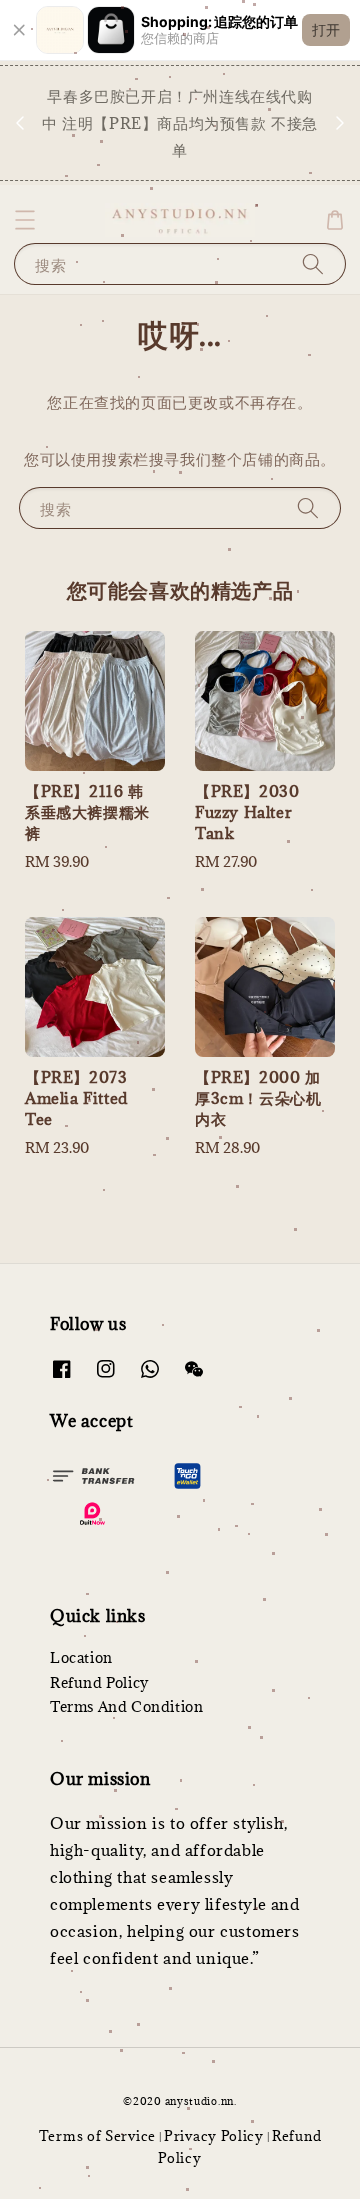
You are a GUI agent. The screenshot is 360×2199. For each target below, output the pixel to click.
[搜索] (313, 263)
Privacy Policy (214, 2136)
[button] (25, 220)
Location (81, 1657)
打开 (326, 29)
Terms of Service (97, 2136)
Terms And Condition (126, 1706)
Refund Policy (99, 1682)
